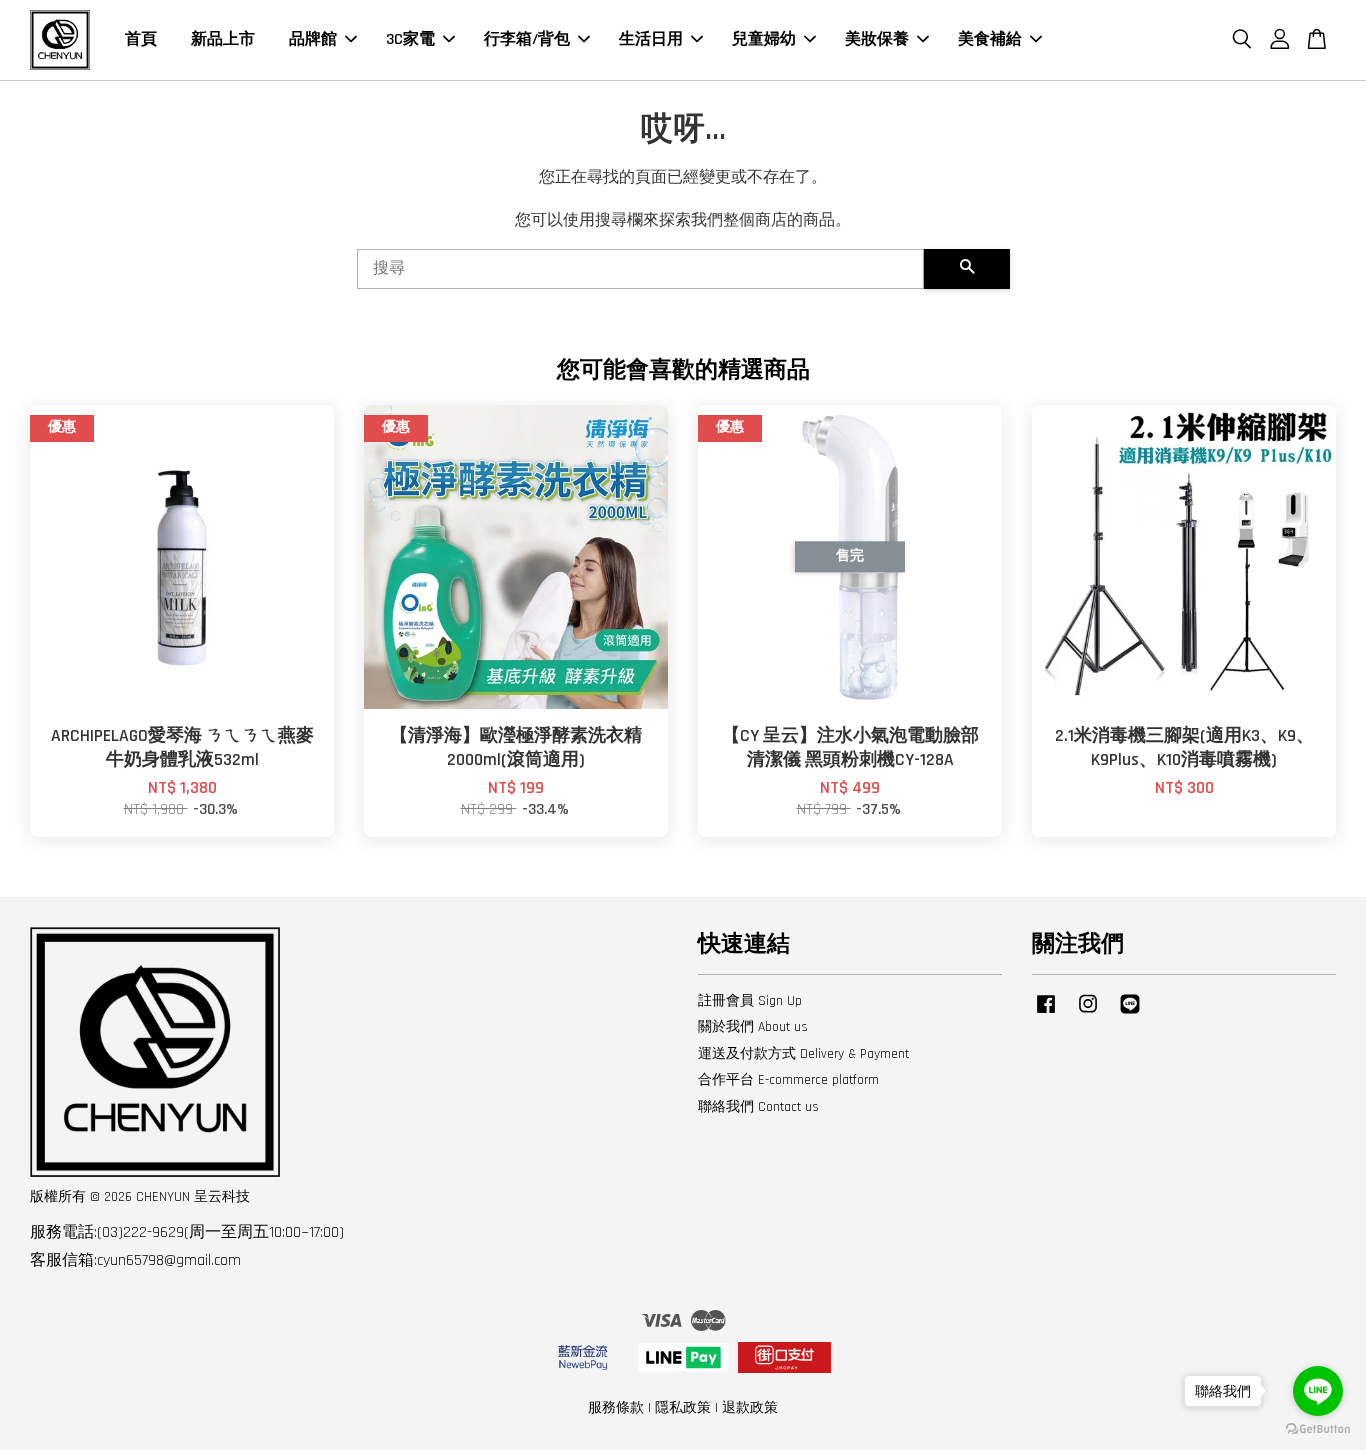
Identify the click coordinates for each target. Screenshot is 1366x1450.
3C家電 (410, 39)
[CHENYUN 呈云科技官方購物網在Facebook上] (1046, 1014)
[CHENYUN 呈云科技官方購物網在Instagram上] (1088, 1014)
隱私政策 (683, 1408)
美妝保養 (877, 39)
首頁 (141, 39)
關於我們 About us (753, 1027)
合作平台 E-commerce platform (788, 1080)
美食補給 (990, 39)
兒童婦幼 (764, 39)
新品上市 (223, 39)
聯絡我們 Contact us (758, 1107)
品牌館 (313, 39)
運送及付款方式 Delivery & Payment (803, 1054)
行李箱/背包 (527, 39)
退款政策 (750, 1408)
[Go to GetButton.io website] (1318, 1429)
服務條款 (616, 1408)
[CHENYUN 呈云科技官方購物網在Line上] (1130, 1014)
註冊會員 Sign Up (750, 1001)
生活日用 (651, 39)
